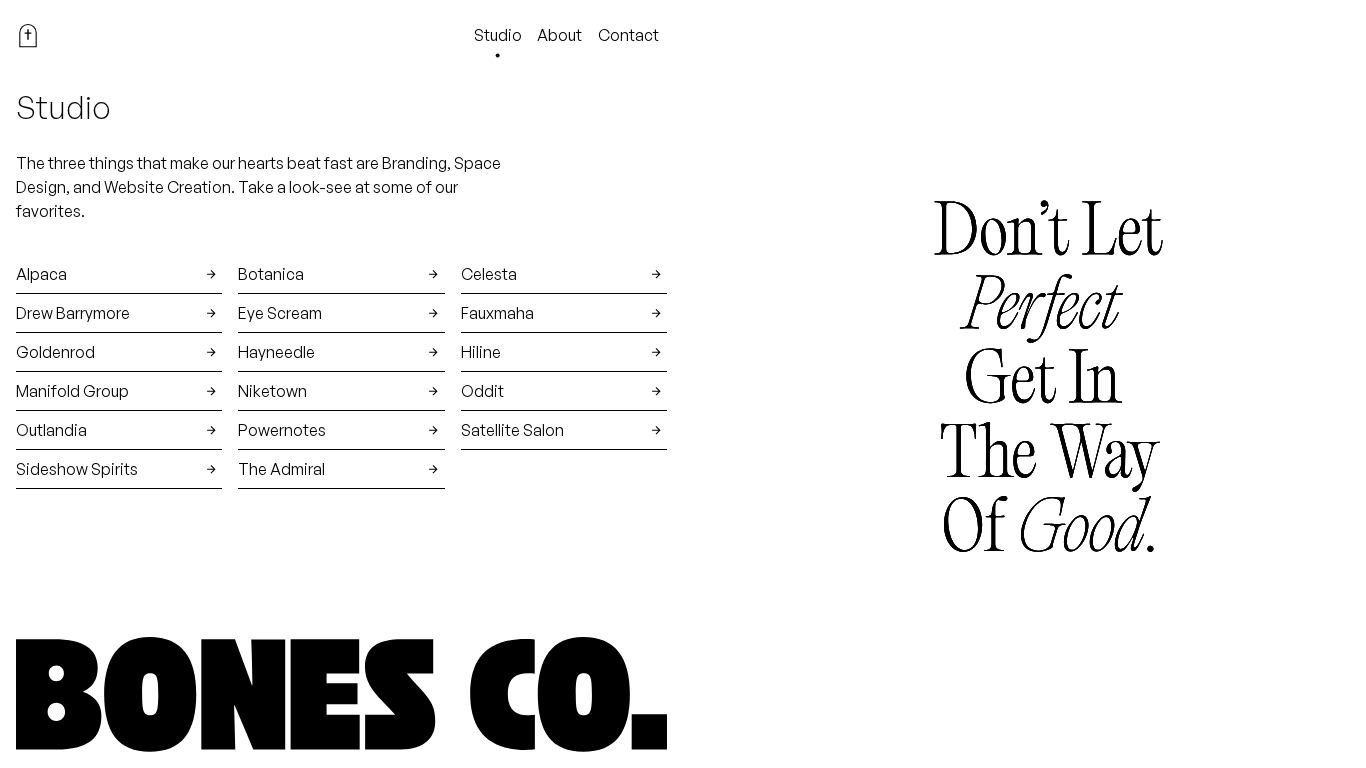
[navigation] (28, 35)
